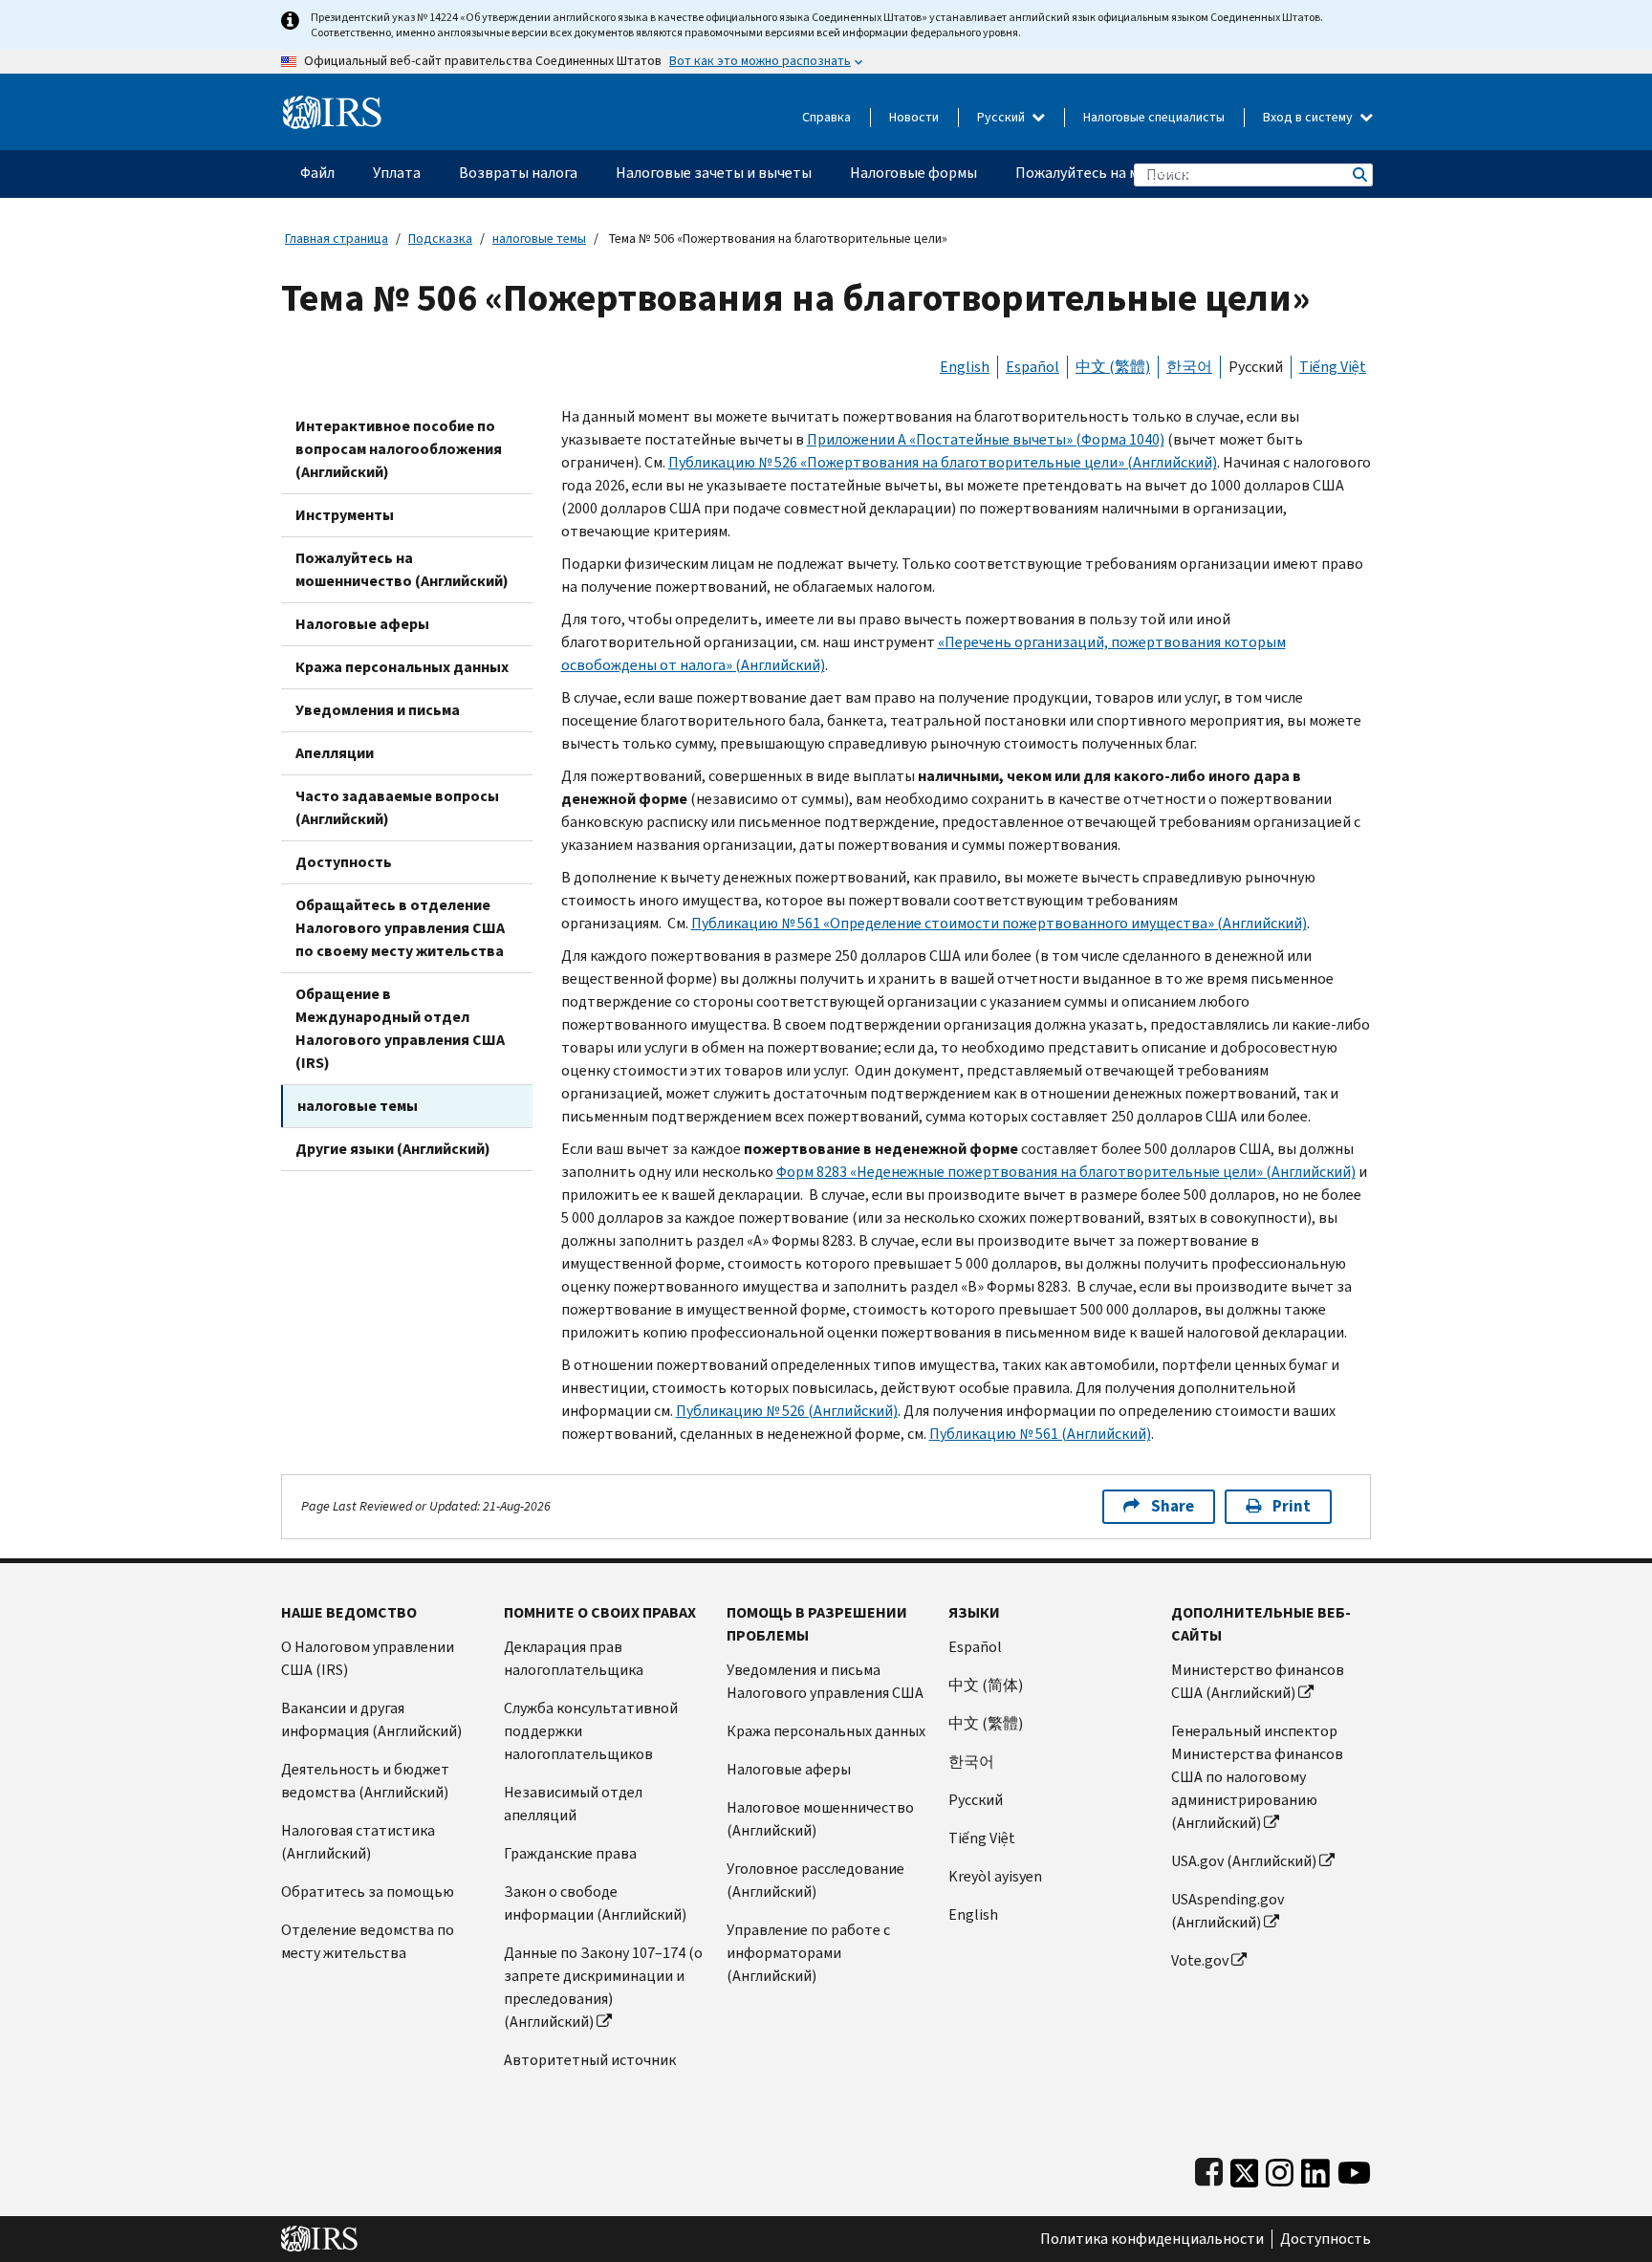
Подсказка (440, 239)
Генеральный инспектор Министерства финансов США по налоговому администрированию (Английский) (1257, 1777)
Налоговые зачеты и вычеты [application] (714, 173)
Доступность (344, 862)
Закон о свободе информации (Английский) (595, 1903)
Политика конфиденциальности (1152, 2239)
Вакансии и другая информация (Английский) (371, 1719)
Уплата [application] (397, 173)
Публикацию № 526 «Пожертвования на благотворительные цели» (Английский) (943, 462)
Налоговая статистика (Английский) (358, 1842)
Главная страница (337, 239)
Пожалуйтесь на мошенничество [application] (1128, 173)
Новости (914, 117)
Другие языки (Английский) (393, 1149)
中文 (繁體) (1113, 367)
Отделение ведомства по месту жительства (368, 1941)
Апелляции (335, 753)
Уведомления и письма (378, 710)
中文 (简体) (986, 1685)
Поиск (1359, 174)
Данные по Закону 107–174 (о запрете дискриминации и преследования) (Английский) (603, 1987)
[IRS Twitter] (1245, 2169)
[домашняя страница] (332, 105)
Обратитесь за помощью (368, 1892)
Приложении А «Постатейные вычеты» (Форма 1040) (986, 439)
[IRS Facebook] (1209, 2169)
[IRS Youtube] (1354, 2169)
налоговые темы (539, 239)
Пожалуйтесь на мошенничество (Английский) (402, 569)
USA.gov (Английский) (1244, 1861)
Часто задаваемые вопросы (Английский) (397, 807)
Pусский (976, 1800)
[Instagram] (1280, 2169)
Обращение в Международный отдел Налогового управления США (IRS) (400, 1028)
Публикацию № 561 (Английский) (1040, 1434)
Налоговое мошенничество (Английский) (820, 1819)
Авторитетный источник (590, 2060)
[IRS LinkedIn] (1315, 2169)
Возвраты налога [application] (518, 173)
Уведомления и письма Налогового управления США (825, 1681)
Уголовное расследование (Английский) (815, 1880)
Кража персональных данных (402, 667)
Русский (1002, 117)
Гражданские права (570, 1853)
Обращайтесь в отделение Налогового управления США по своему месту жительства (400, 928)
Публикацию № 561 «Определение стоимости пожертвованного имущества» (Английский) (999, 923)
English (965, 367)
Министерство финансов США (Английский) (1258, 1681)
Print (1292, 1506)
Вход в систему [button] (1309, 117)
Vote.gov (1200, 1960)
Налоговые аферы (362, 624)
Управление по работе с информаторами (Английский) (808, 1953)
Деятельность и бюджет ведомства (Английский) (365, 1781)
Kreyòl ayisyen (995, 1876)
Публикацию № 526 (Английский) (787, 1411)
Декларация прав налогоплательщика (574, 1658)
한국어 (1189, 367)
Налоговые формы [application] (913, 173)
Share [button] (1173, 1506)
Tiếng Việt (1333, 367)
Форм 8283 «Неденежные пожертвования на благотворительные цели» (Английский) (1066, 1172)
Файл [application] (317, 173)
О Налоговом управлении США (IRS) (368, 1658)
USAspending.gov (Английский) (1228, 1911)
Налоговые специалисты (1154, 117)
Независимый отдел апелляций (573, 1804)
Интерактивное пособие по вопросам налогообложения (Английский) (399, 449)
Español (1032, 367)
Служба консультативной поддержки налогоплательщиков (591, 1731)
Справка (826, 117)
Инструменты (345, 515)
